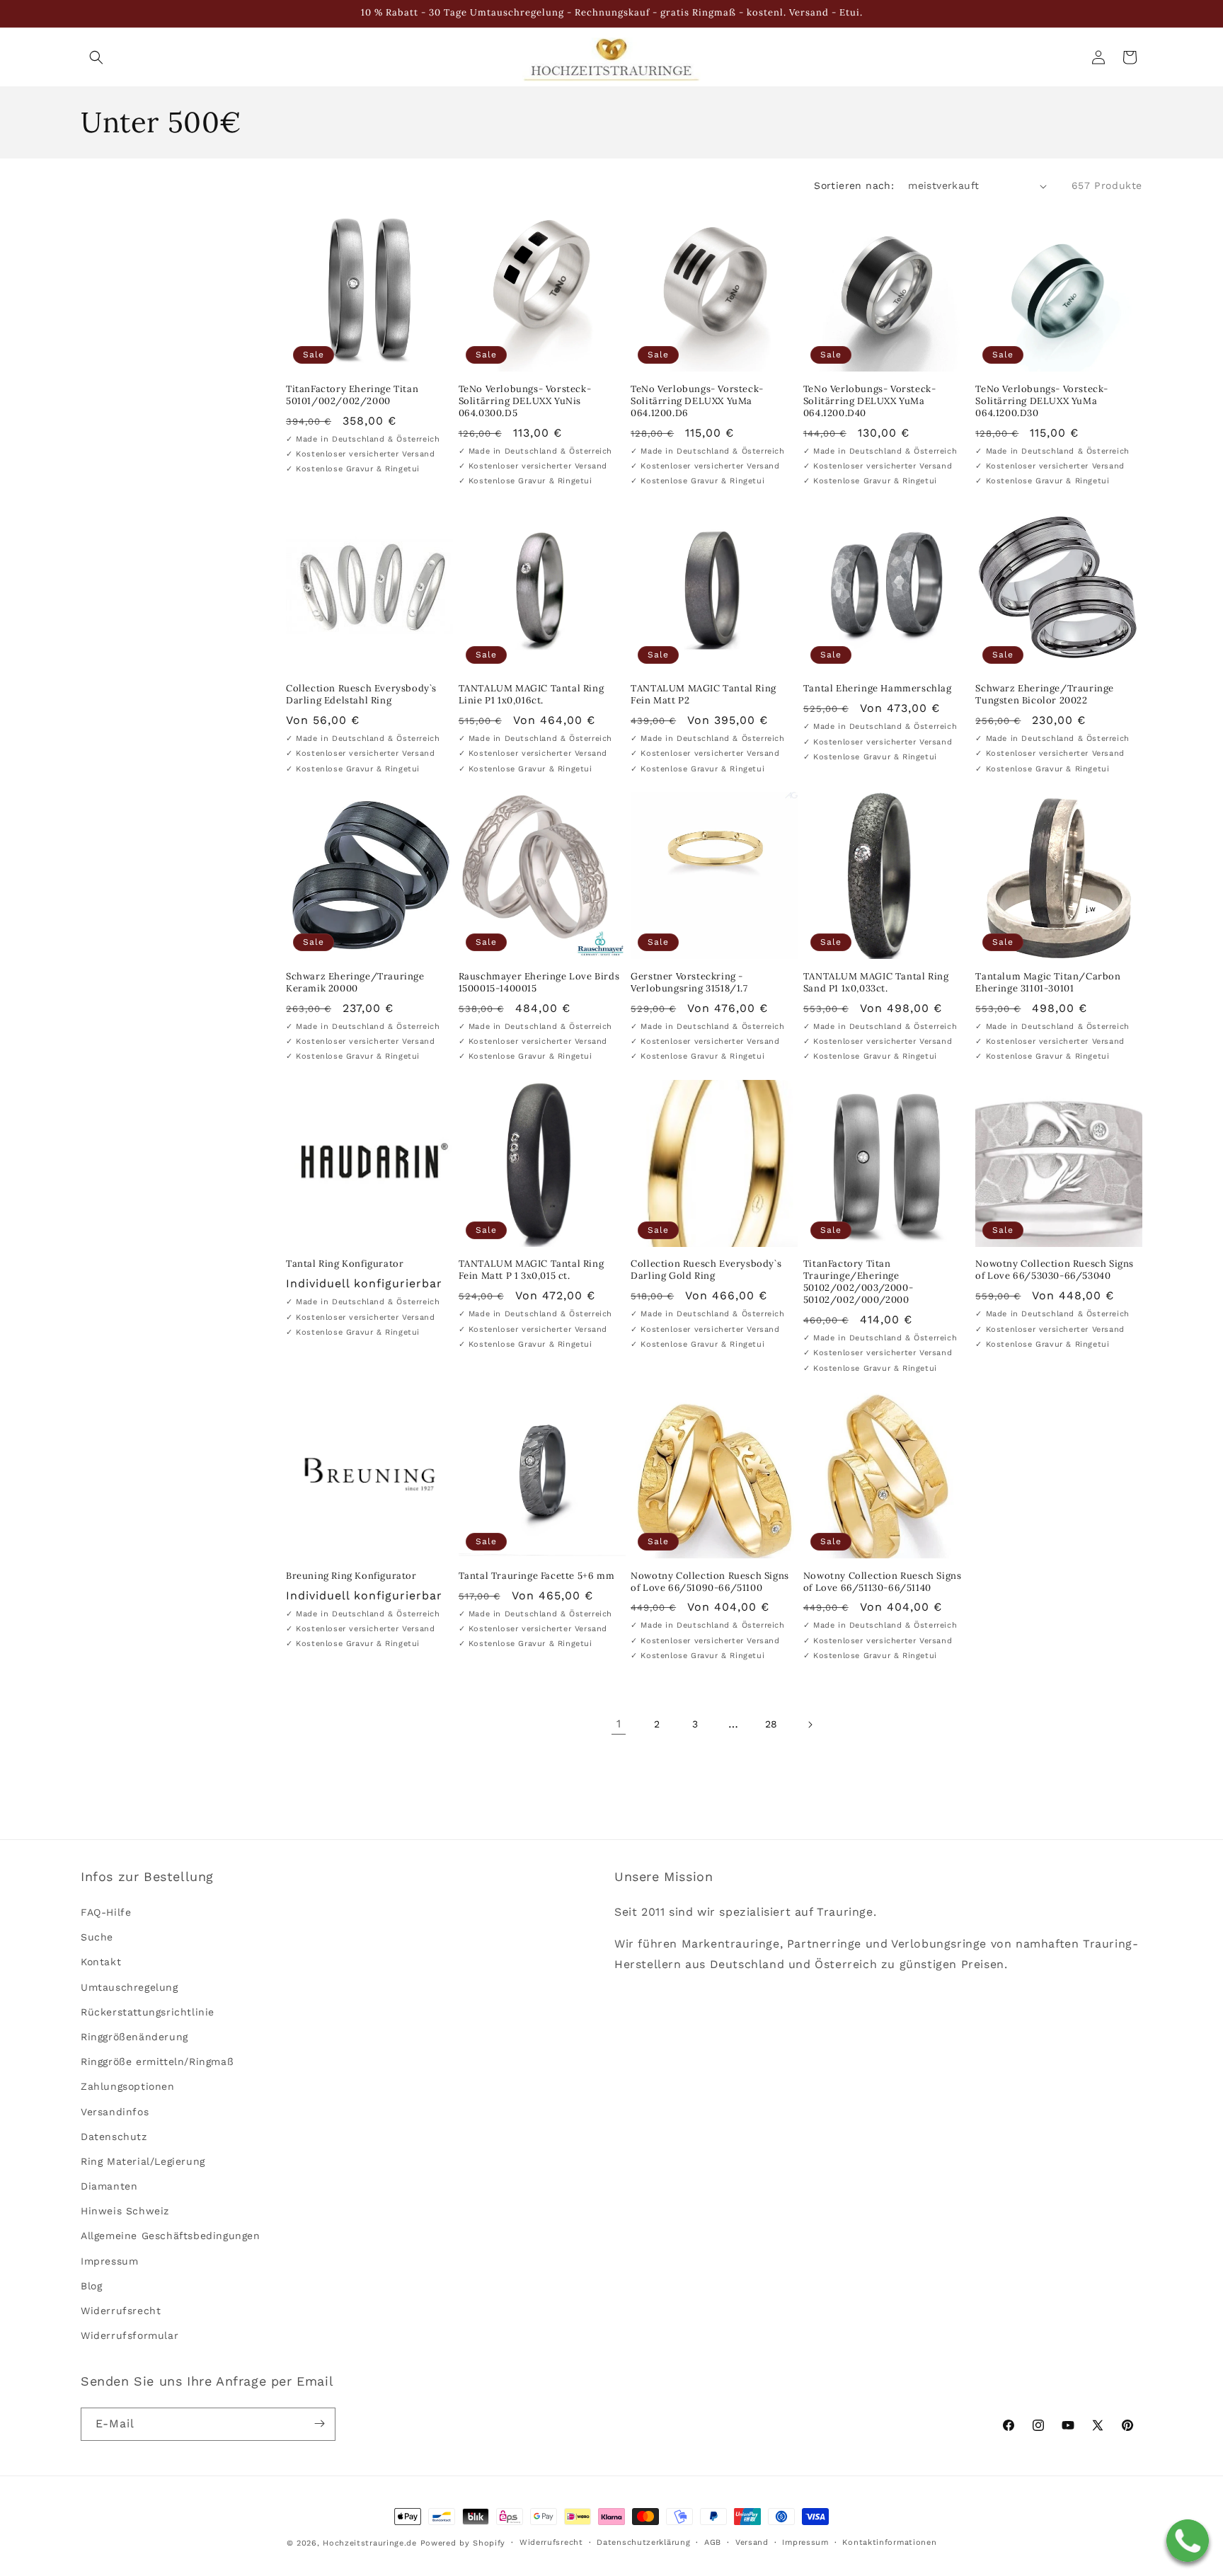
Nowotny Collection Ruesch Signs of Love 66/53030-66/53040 (1055, 1270)
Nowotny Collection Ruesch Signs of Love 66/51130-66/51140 (883, 1582)
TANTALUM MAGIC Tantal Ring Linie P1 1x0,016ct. (532, 695)
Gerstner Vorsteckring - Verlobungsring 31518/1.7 (689, 983)
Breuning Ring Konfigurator (351, 1576)
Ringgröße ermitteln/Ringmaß (157, 2062)
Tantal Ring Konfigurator (345, 1264)
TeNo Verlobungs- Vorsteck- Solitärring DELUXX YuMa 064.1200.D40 (870, 401)
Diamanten (109, 2187)
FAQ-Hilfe (106, 1913)
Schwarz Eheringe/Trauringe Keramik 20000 (355, 983)
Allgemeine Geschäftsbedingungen (171, 2236)
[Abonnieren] (319, 2423)
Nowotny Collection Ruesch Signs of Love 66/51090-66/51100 (710, 1582)
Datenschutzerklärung (643, 2542)
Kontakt (101, 1962)
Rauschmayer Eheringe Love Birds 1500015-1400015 (539, 983)
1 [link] (619, 1724)
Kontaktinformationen (889, 2542)
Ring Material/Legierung (143, 2161)
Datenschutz (114, 2137)
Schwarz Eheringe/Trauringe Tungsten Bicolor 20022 (1045, 695)
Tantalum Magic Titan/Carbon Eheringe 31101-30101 (1048, 983)
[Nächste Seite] (810, 1725)
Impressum (109, 2261)
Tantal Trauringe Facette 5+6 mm (537, 1576)
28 (771, 1724)
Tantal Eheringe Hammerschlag (878, 689)
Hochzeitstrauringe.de (370, 2543)
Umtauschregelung (130, 1987)
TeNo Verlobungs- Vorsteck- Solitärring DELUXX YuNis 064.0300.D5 (525, 401)
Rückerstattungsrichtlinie (148, 2012)
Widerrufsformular (130, 2336)
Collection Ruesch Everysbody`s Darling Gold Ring (706, 1270)
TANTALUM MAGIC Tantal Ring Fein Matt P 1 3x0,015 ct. (532, 1270)
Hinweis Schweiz (125, 2212)
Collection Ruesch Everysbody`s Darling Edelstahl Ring (361, 695)
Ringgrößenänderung (134, 2037)
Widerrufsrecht (121, 2311)
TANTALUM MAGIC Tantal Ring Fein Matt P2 (704, 695)
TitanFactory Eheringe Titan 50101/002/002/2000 (352, 395)
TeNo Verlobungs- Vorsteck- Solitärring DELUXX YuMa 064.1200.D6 (697, 401)
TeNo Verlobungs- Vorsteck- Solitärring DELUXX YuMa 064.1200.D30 (1042, 401)
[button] (96, 57)
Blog (91, 2286)
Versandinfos (115, 2112)
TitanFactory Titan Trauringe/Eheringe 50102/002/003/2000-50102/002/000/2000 (858, 1282)
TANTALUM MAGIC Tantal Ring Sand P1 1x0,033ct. (876, 983)
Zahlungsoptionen (128, 2087)
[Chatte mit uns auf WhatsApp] (1188, 2541)
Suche (97, 1938)
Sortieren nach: (854, 185)
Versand (752, 2542)
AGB (713, 2542)
